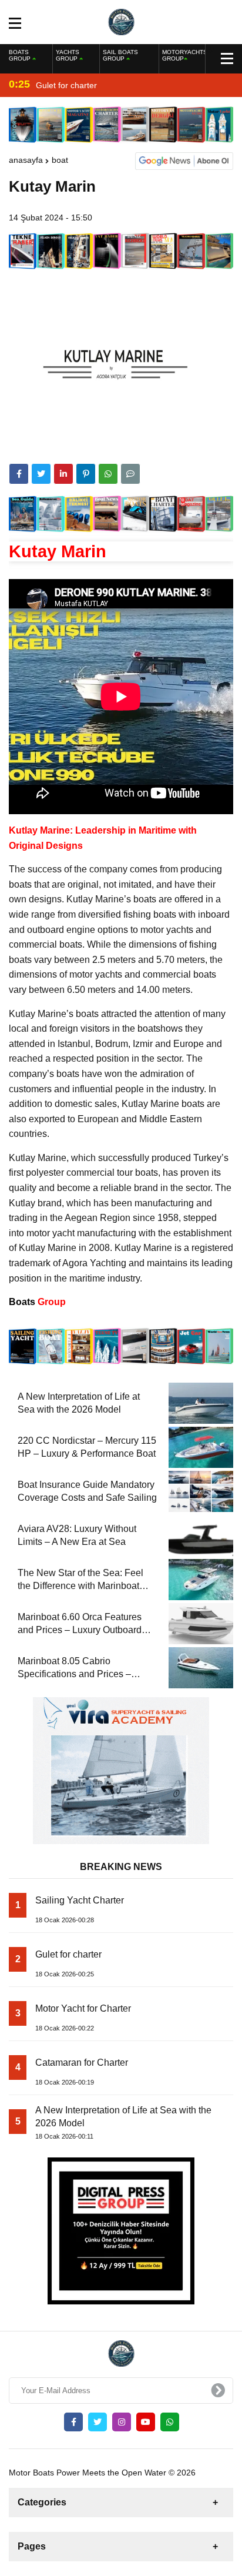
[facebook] (19, 474)
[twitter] (41, 474)
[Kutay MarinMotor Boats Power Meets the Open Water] (121, 21)
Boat (60, 160)
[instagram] (122, 2422)
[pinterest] (86, 474)
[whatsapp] (170, 2422)
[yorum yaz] (130, 474)
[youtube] (146, 2422)
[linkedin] (63, 474)
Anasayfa (26, 160)
